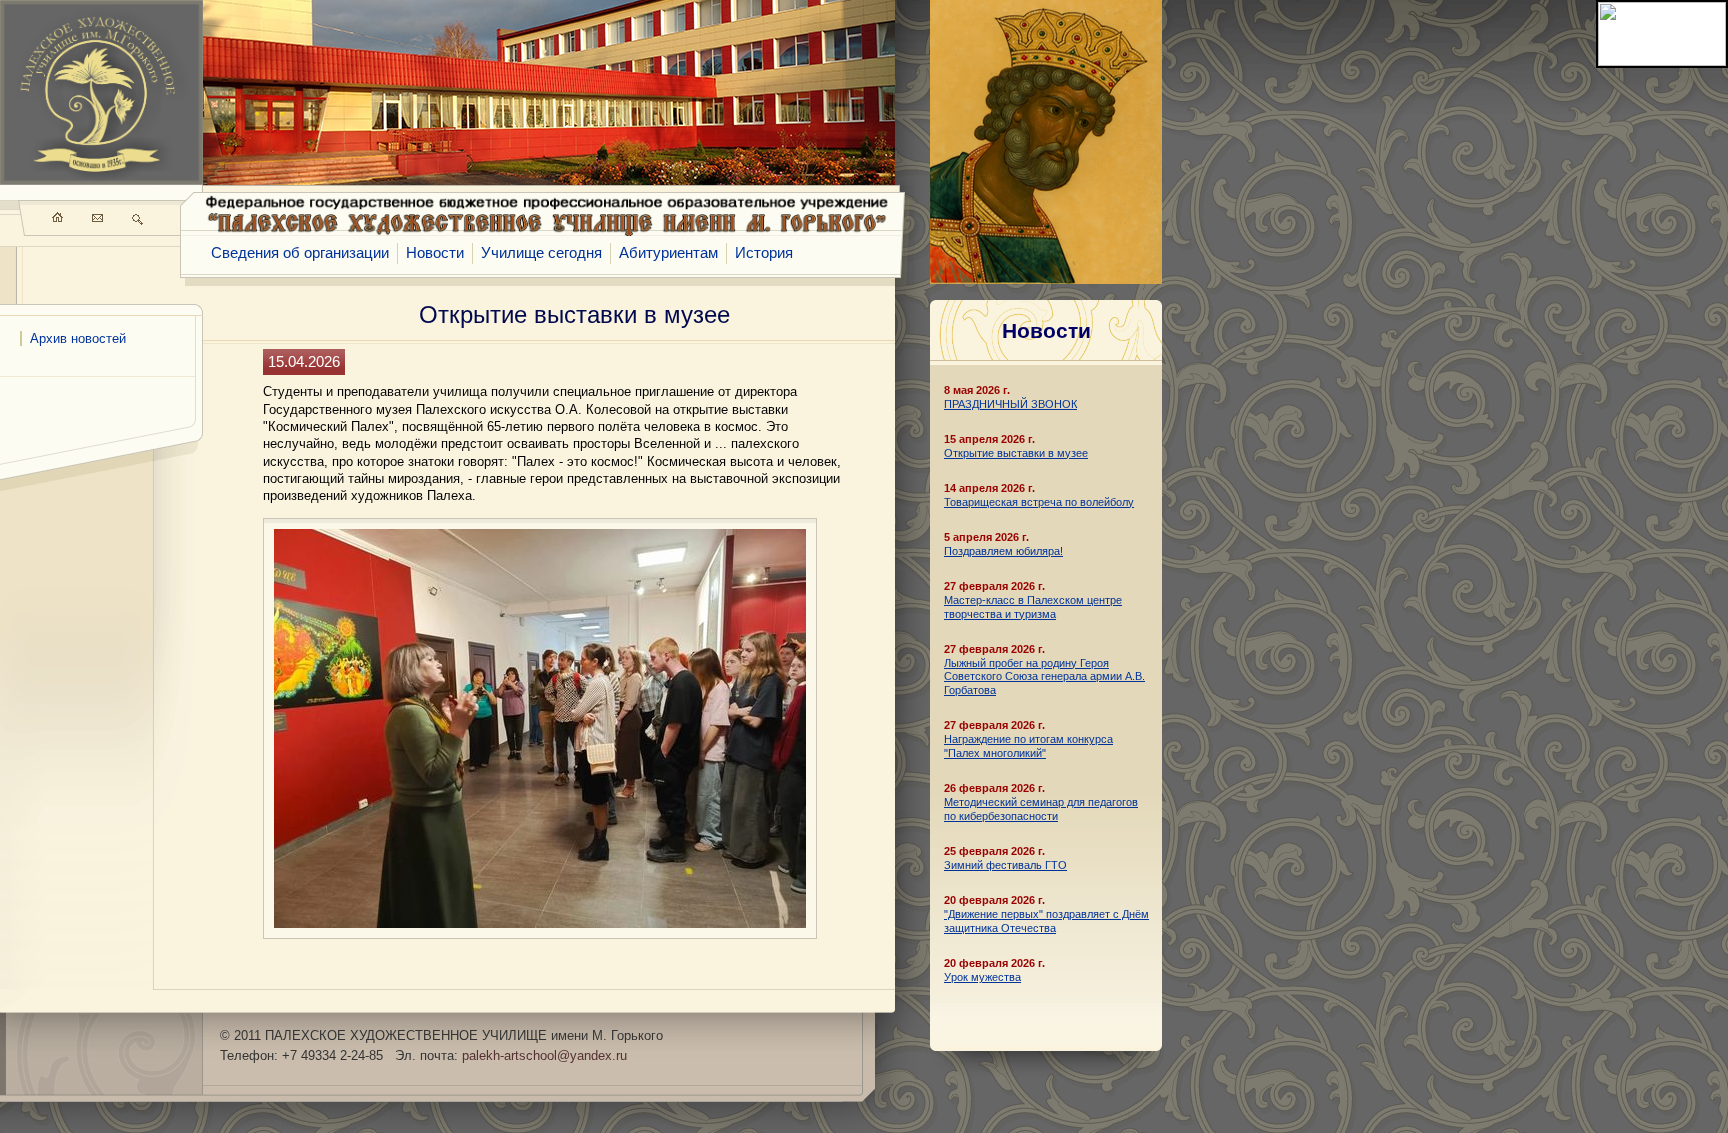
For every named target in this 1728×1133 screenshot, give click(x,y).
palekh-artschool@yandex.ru (544, 1055)
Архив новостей (78, 338)
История (764, 253)
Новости (435, 253)
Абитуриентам (668, 253)
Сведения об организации (300, 253)
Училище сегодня (541, 253)
